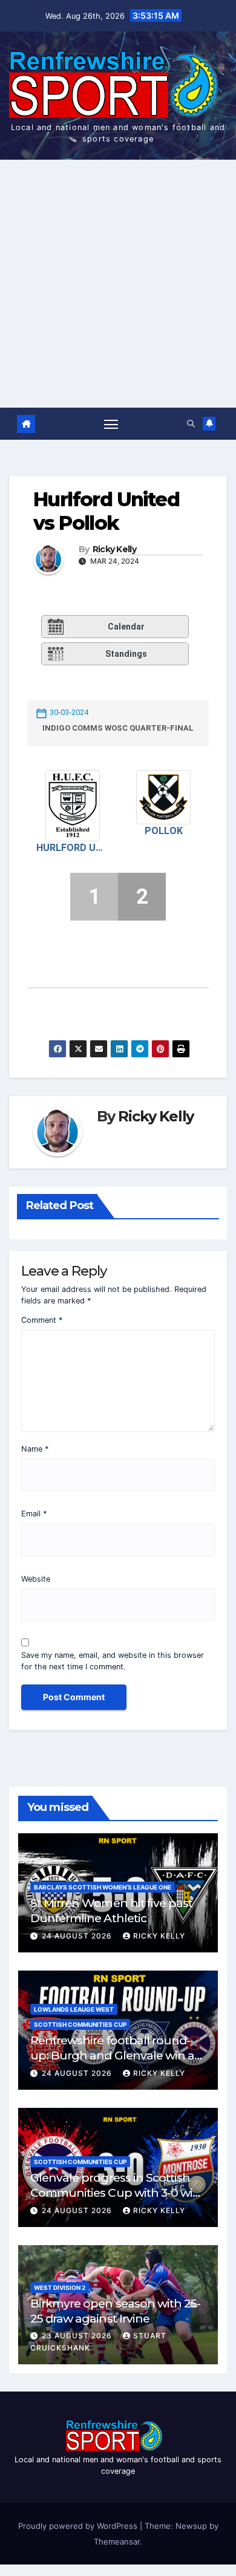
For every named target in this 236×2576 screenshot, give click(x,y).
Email (34, 1514)
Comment (42, 1320)
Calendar (126, 627)
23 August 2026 (78, 2336)
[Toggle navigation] (111, 424)
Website (36, 1579)
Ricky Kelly (114, 549)
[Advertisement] (118, 284)
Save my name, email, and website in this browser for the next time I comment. (113, 1661)
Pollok (164, 831)
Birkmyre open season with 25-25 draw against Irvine (115, 2311)
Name (35, 1449)
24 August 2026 (78, 1936)
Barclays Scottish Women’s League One (103, 1887)
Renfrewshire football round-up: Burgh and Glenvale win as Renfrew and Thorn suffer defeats (115, 2063)
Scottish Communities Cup (80, 2024)
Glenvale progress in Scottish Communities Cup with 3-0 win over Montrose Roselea (115, 2193)
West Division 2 (60, 2287)
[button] (191, 424)
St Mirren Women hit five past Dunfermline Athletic (111, 1910)
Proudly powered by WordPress (79, 2526)
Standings (126, 654)
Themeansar (117, 2542)
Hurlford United (73, 848)
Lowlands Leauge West (74, 2009)
